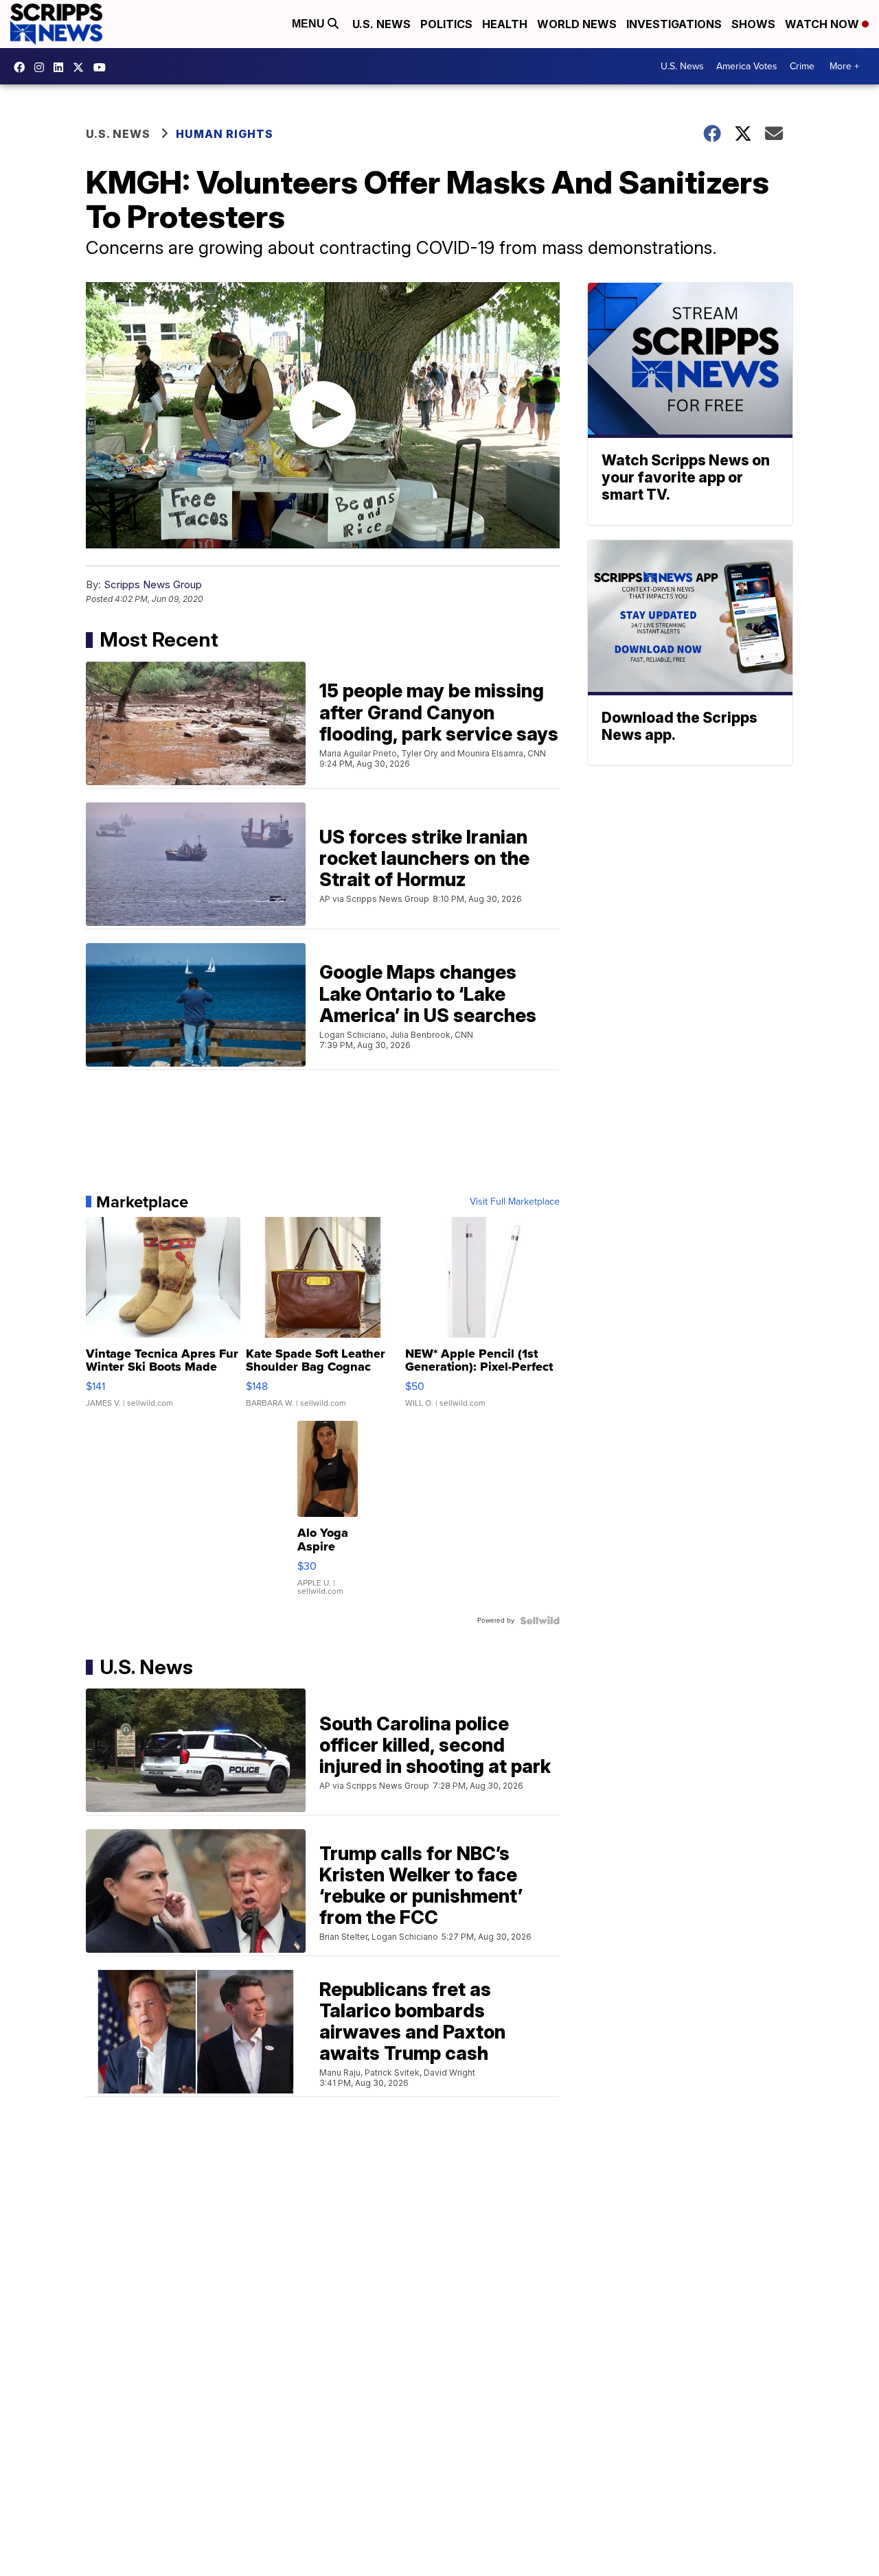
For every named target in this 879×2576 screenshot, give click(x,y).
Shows (753, 24)
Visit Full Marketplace (515, 1202)
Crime (802, 66)
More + (844, 66)
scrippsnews (23, 67)
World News (577, 24)
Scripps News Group (153, 584)
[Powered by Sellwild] (540, 1621)
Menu (310, 24)
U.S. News (381, 24)
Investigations (674, 24)
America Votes (747, 66)
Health (505, 24)
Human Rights (225, 134)
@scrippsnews (103, 67)
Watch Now (823, 24)
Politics (446, 24)
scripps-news (62, 67)
